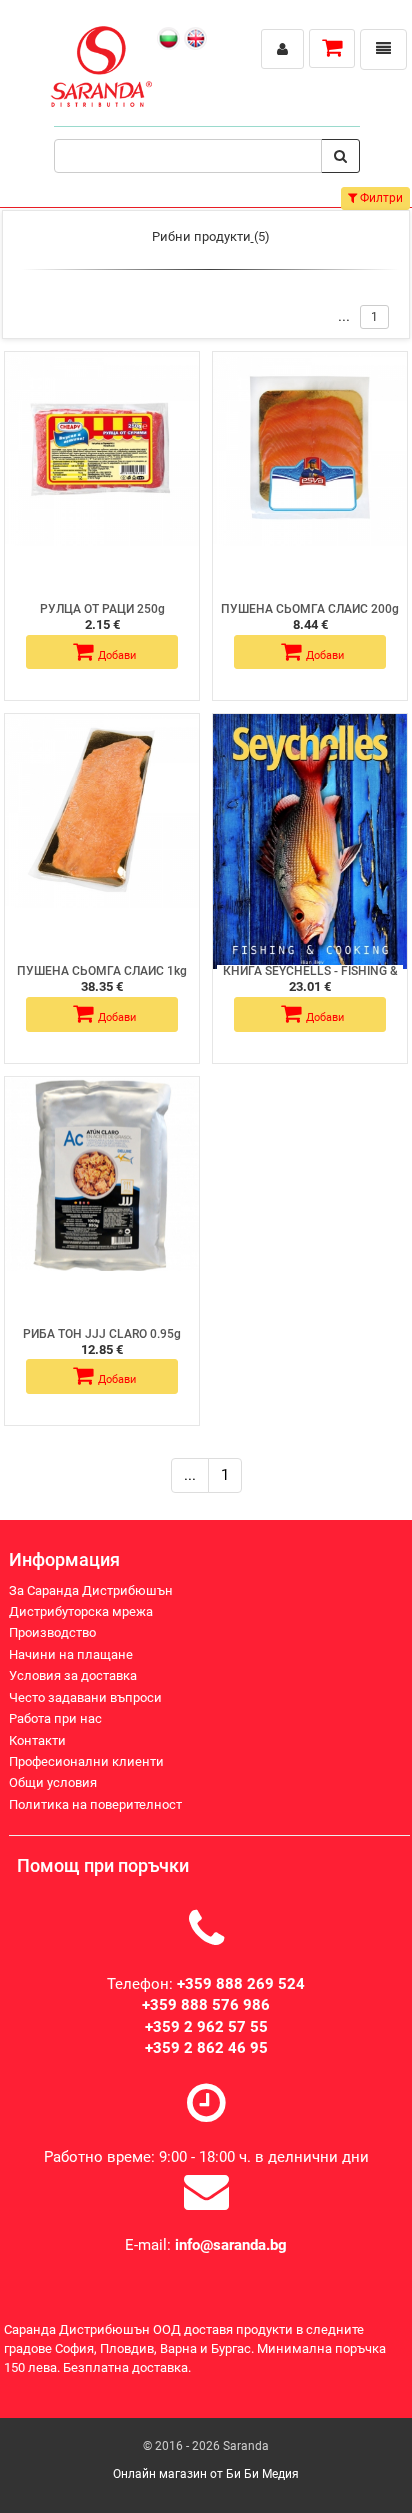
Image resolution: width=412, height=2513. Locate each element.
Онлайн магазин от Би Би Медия (206, 2474)
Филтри (380, 198)
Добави (117, 655)
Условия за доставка (73, 1675)
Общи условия (53, 1782)
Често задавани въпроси (85, 1697)
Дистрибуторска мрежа (81, 1611)
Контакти (37, 1740)
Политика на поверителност (95, 1804)
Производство (52, 1632)
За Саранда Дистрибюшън (91, 1590)
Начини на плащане (71, 1654)
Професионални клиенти (86, 1761)
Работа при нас (55, 1718)
